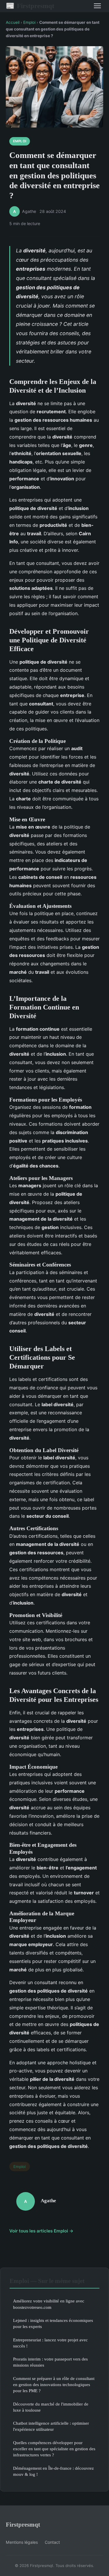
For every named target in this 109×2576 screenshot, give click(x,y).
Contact (52, 2542)
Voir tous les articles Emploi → (41, 2231)
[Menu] (97, 6)
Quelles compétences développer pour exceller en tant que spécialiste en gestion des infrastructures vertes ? (54, 2449)
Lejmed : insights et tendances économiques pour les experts (53, 2323)
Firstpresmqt (30, 6)
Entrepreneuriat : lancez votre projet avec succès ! (50, 2343)
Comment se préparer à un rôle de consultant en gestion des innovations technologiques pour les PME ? (54, 2385)
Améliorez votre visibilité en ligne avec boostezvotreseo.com (49, 2304)
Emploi (29, 22)
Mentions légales (22, 2542)
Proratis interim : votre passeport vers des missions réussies (50, 2362)
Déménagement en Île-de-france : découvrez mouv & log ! (53, 2471)
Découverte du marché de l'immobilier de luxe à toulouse (51, 2407)
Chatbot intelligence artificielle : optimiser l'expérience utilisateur (51, 2426)
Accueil (13, 22)
